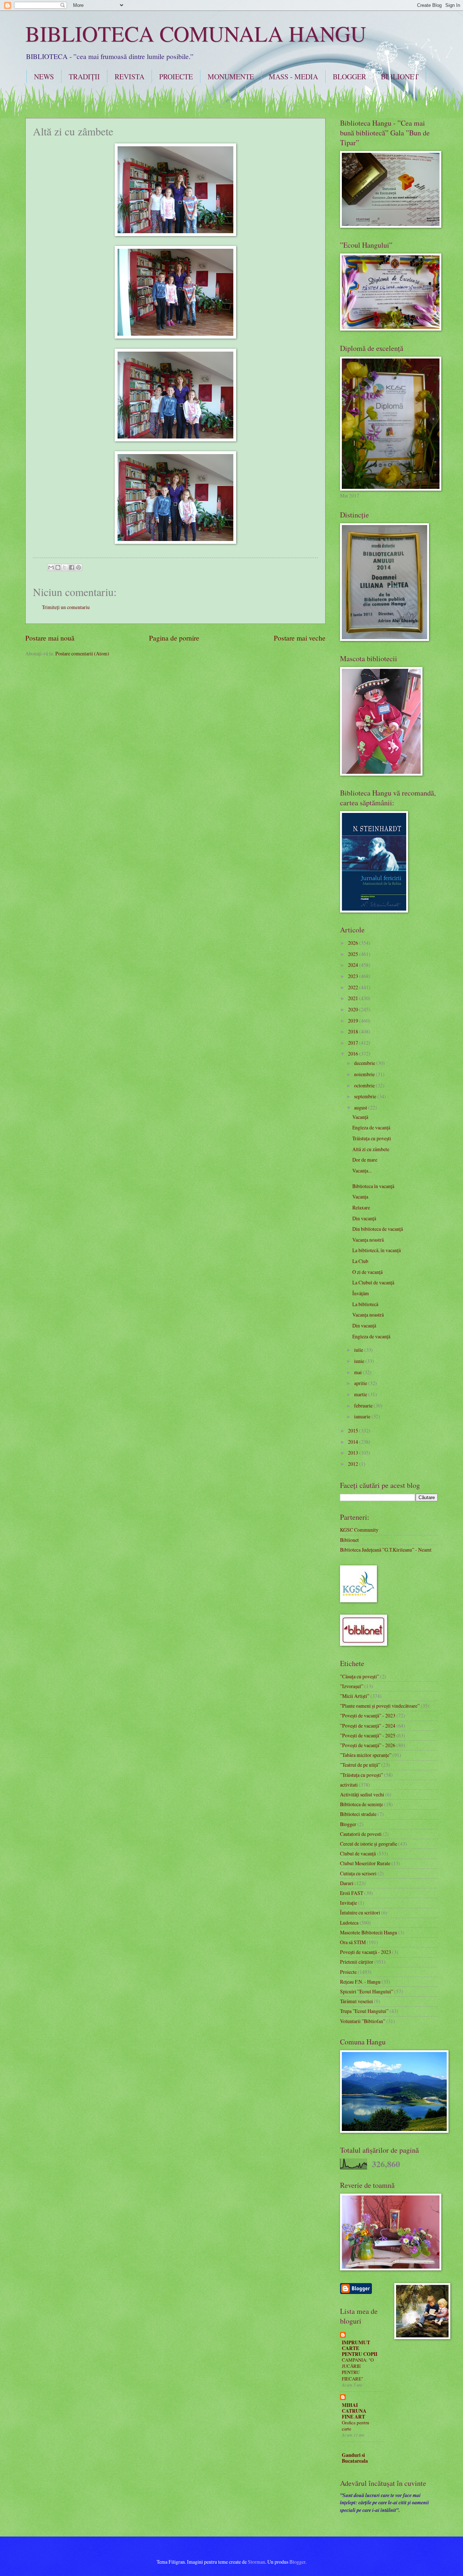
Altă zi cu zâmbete (371, 1149)
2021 (354, 998)
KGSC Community (359, 1530)
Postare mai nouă (50, 638)
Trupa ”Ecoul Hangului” (364, 2011)
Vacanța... (362, 1170)
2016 (354, 1054)
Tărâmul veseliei (356, 2001)
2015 (354, 1430)
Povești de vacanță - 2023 (366, 1952)
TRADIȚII (84, 77)
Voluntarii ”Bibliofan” (363, 2021)
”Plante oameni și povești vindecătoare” (380, 1706)
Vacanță (360, 1117)
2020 (354, 1009)
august (361, 1107)
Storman (256, 2562)
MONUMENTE (231, 77)
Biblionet (349, 1540)
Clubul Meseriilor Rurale (365, 1863)
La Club (360, 1261)
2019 (354, 1021)
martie (361, 1394)
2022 (354, 987)
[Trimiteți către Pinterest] (78, 567)
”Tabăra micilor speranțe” (366, 1755)
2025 (354, 954)
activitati (349, 1785)
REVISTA (129, 77)
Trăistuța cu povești (372, 1138)
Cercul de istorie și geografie (369, 1844)
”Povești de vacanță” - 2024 (368, 1726)
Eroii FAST (352, 1893)
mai (358, 1372)
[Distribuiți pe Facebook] (72, 567)
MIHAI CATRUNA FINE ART (354, 2411)
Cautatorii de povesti (361, 1834)
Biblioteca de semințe (362, 1804)
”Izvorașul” (352, 1686)
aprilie (361, 1383)
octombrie (365, 1085)
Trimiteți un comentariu (66, 607)
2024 (354, 965)
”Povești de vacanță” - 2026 (368, 1745)
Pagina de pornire (174, 638)
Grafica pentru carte (356, 2426)
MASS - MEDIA (293, 77)
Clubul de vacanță (358, 1853)
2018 (354, 1031)
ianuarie (363, 1416)
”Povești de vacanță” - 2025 (368, 1735)
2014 (354, 1442)
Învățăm (361, 1293)
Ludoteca (349, 1923)
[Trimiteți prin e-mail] (51, 567)
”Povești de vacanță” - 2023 (368, 1715)
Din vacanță (364, 1218)
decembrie (365, 1063)
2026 (354, 943)
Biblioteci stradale (358, 1814)
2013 (354, 1453)
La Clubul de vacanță (373, 1282)
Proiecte (348, 1972)
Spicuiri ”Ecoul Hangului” (367, 1991)
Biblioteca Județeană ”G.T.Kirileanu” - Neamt (386, 1550)
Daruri (347, 1883)
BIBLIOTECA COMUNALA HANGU (196, 33)
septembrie (366, 1096)
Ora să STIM (353, 1942)
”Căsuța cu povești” (360, 1676)
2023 (354, 976)
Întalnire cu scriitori (360, 1912)
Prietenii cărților (357, 1962)
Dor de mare (365, 1160)
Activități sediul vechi (362, 1794)
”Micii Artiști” (355, 1696)
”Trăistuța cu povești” (362, 1775)
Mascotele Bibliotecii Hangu (369, 1932)
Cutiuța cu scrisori (358, 1873)
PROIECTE (176, 77)
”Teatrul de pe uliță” (360, 1765)
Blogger (348, 1824)
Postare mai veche (300, 638)
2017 (354, 1043)
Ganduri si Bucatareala (355, 2458)
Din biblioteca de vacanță (378, 1229)
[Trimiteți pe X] (65, 567)
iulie (359, 1350)
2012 (354, 1464)
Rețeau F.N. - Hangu (360, 1982)
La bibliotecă (365, 1304)
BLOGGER (349, 77)
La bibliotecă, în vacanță (377, 1250)
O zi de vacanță (368, 1272)
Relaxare (361, 1207)
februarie (364, 1406)
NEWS (44, 77)
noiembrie (365, 1074)
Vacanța (360, 1197)
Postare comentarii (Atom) (82, 653)
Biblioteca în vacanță (373, 1186)
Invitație (349, 1903)
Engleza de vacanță (371, 1127)
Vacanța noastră (368, 1240)
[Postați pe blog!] (58, 567)
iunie (360, 1361)
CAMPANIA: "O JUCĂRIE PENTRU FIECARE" (358, 2369)
